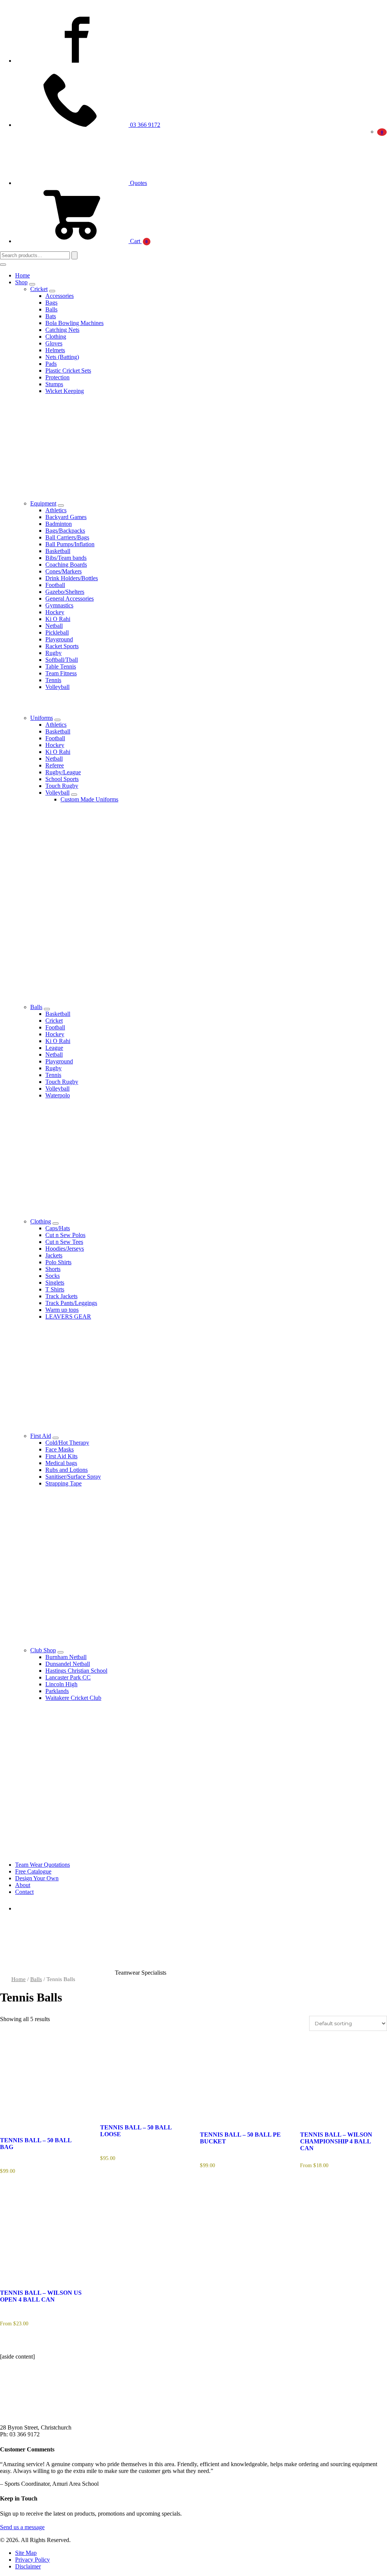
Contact (24, 1892)
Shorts (53, 1269)
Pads (51, 364)
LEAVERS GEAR (68, 1317)
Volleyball (57, 687)
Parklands (57, 1691)
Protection (57, 377)
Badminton (59, 524)
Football (55, 585)
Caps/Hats (58, 1228)
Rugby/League (63, 772)
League (54, 1048)
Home (22, 275)
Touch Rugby (62, 786)
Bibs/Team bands (66, 558)
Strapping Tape (63, 1483)
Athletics (56, 510)
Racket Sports (62, 646)
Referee (55, 765)
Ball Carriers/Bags (67, 537)
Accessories (60, 296)
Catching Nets (62, 330)
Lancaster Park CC (68, 1677)
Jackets (54, 1255)
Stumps (54, 384)
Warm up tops (62, 1310)
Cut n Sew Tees (64, 1242)
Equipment (43, 503)
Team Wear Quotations (43, 1865)
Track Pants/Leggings (71, 1303)
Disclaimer (28, 2566)
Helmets (55, 350)
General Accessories (70, 599)
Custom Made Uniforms (89, 799)
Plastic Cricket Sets (68, 371)
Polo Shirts (58, 1262)
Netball (54, 626)
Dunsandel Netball (68, 1664)
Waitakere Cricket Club (73, 1698)
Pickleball (57, 632)
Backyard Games (66, 517)
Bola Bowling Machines (74, 323)
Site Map (26, 2553)
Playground (59, 639)
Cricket (39, 289)
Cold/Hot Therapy (67, 1443)
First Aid (41, 1436)
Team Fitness (61, 673)
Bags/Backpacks (65, 531)
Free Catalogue (33, 1871)
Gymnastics (59, 605)
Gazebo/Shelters (65, 592)
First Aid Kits (61, 1456)
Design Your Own (37, 1878)
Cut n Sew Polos (65, 1235)
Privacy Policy (33, 2560)
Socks (53, 1276)
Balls (51, 309)
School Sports (62, 779)
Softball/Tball (62, 660)
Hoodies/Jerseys (65, 1249)
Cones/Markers (63, 571)
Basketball (58, 551)
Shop (21, 282)
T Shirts (55, 1289)
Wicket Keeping (65, 391)
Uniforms (42, 718)
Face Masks (60, 1449)
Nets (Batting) (62, 357)
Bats (51, 316)
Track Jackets (61, 1296)
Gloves (54, 343)
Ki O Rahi (58, 619)
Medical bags (61, 1463)
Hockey (55, 612)
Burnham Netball (66, 1657)
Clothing (56, 337)
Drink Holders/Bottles (72, 578)
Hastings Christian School (76, 1671)
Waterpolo (58, 1095)
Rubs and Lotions (67, 1470)
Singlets (55, 1283)
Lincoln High (61, 1684)
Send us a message (22, 2527)
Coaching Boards (66, 565)
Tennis (53, 680)
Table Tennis (61, 666)
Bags (51, 303)
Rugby (53, 653)
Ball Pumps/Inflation (70, 544)
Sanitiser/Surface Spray (73, 1477)
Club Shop (43, 1650)
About (23, 1885)
